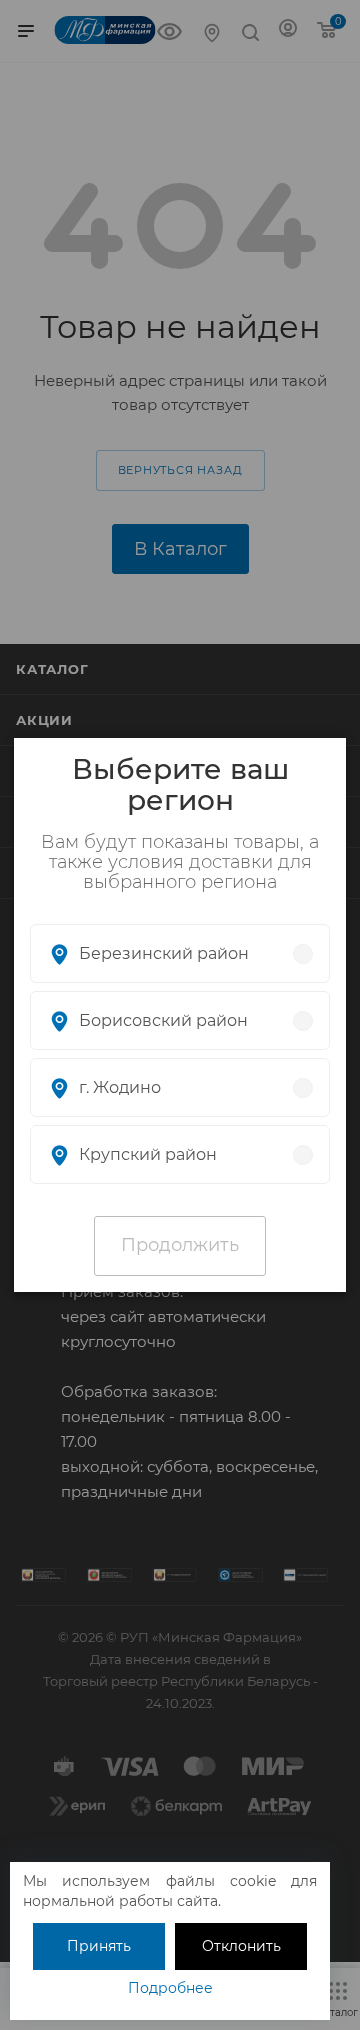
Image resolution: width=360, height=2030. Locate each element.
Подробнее (170, 1988)
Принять (99, 1946)
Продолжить (180, 1245)
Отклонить (241, 1946)
